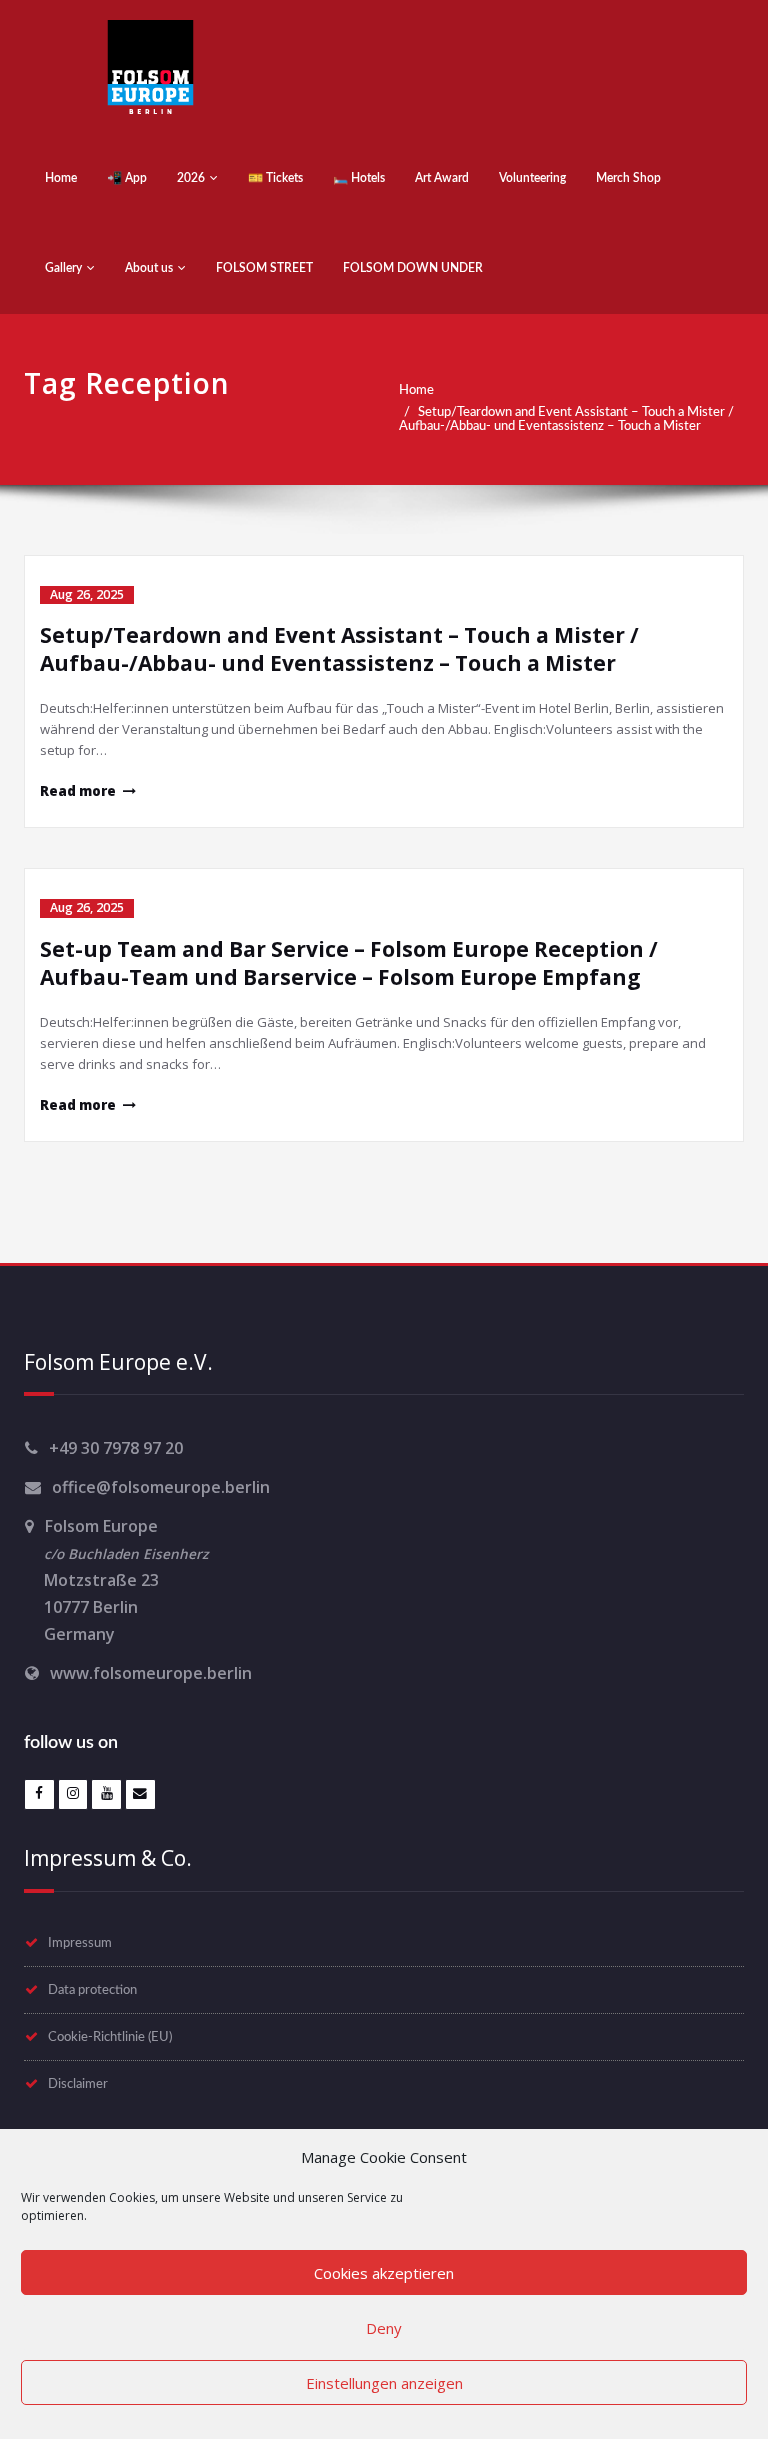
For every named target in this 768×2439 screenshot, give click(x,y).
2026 (191, 178)
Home (61, 178)
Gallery (63, 268)
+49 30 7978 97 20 (116, 1448)
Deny (384, 2328)
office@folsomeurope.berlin (161, 1487)
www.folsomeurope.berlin (151, 1673)
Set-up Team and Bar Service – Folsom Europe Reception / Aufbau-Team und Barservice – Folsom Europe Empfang (349, 963)
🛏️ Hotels (359, 178)
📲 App (127, 178)
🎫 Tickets (275, 178)
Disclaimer (78, 2084)
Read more (78, 791)
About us (149, 268)
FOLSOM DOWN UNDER (413, 268)
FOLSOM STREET (264, 268)
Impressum (80, 1943)
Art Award (442, 178)
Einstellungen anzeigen (384, 2383)
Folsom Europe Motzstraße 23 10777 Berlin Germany (116, 1580)
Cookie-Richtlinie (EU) (110, 2037)
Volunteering (532, 178)
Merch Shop (628, 178)
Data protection (92, 1990)
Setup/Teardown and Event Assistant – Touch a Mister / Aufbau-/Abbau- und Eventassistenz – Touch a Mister (566, 419)
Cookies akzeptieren (384, 2273)
